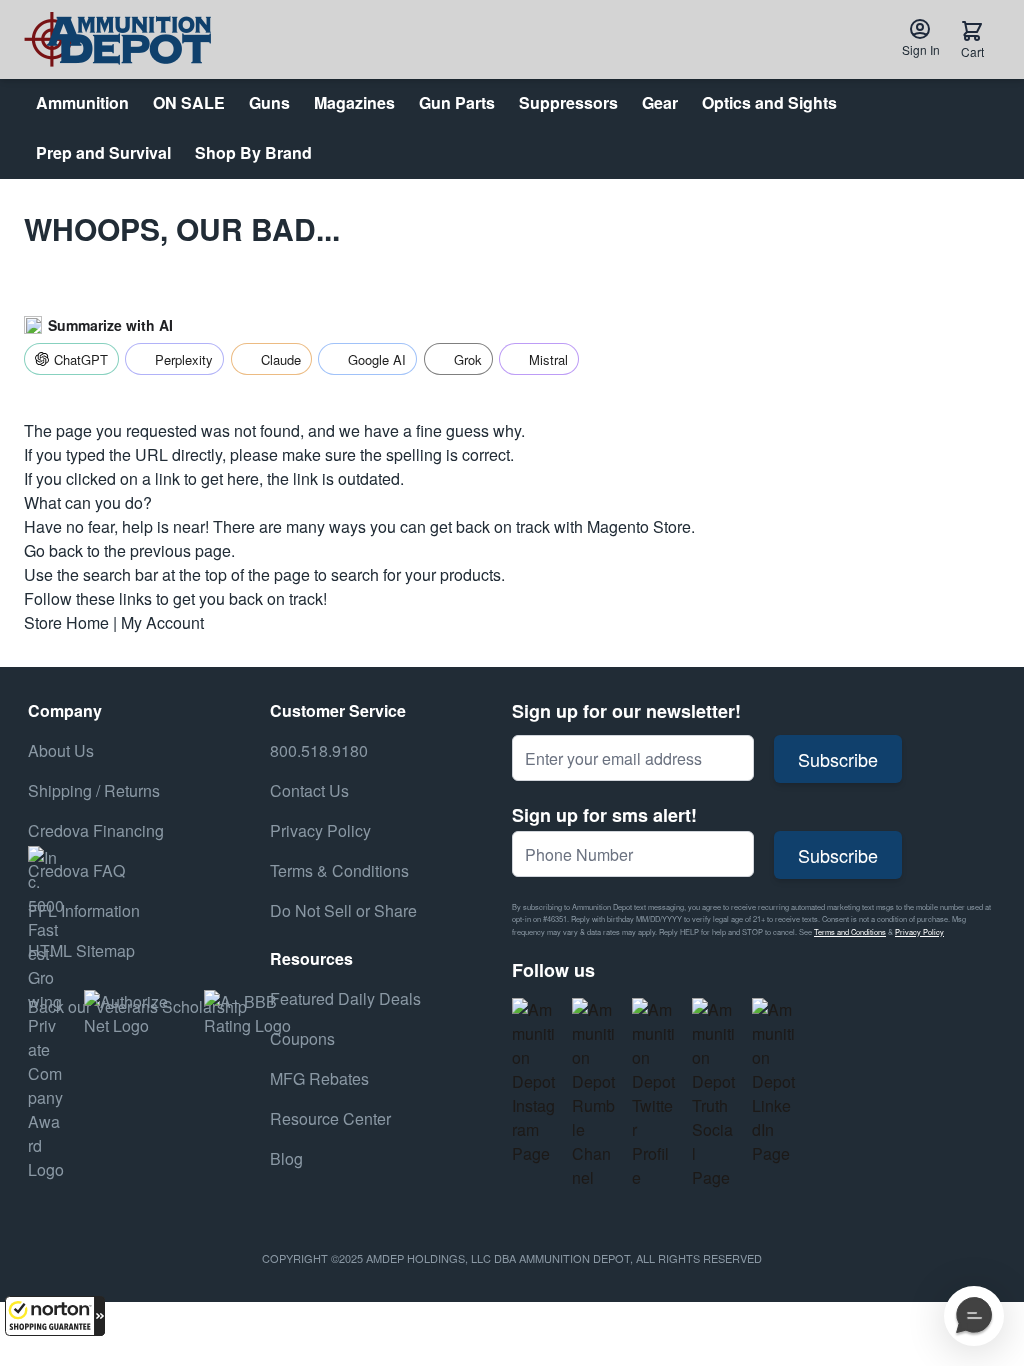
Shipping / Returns (94, 790)
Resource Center (330, 1118)
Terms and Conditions (850, 931)
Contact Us (309, 790)
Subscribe (838, 759)
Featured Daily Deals (345, 998)
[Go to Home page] (117, 39)
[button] (55, 1316)
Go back (53, 550)
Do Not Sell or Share (343, 910)
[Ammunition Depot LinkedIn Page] (774, 1082)
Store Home (66, 622)
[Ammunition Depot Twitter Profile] (654, 1094)
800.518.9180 (319, 750)
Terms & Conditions (339, 870)
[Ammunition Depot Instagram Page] (534, 1082)
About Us (61, 750)
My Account (162, 622)
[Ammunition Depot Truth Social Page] (714, 1094)
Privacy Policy (919, 931)
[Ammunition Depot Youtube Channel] (594, 1094)
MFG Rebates (319, 1078)
